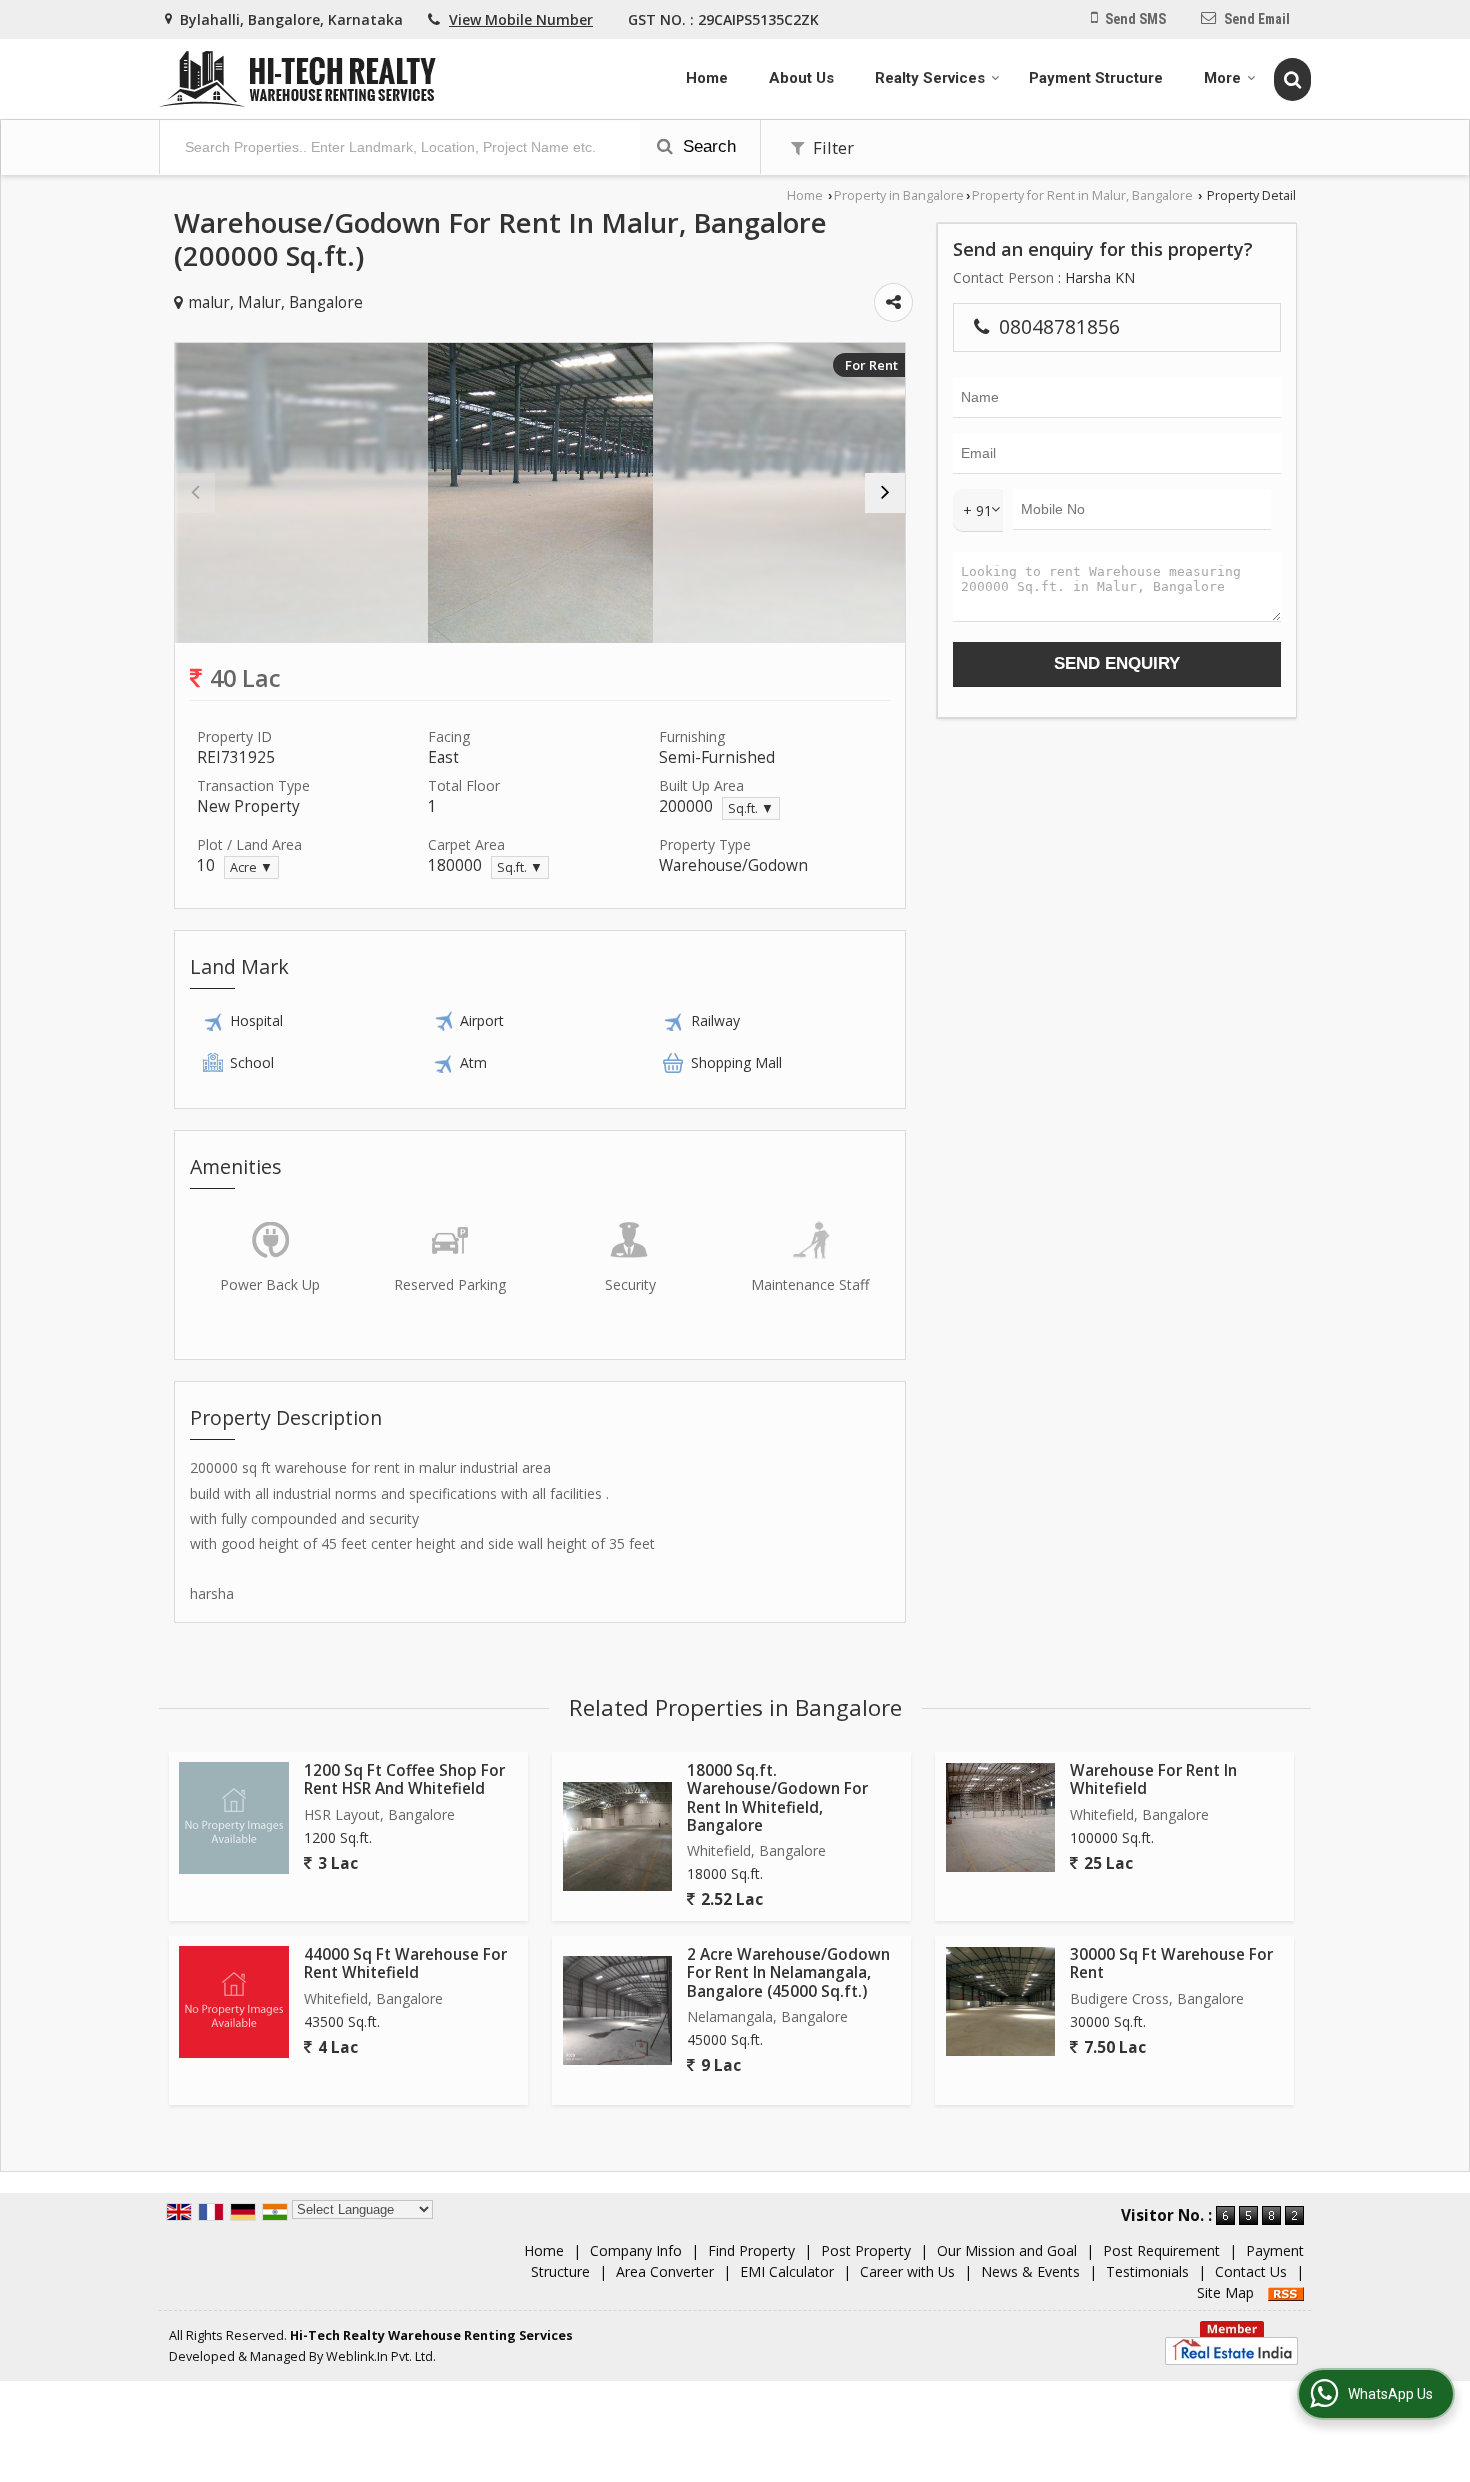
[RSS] (1286, 2292)
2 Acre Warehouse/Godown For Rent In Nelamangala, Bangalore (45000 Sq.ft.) (788, 1973)
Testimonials (1147, 2271)
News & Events (1030, 2271)
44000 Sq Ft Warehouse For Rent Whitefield (405, 1963)
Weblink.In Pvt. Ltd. (381, 2356)
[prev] (195, 493)
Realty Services (930, 78)
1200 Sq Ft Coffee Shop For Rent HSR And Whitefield (404, 1779)
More (1222, 78)
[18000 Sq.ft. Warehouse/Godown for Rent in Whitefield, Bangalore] (617, 1836)
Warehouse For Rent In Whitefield (1153, 1779)
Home (707, 78)
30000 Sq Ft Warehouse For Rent (1171, 1963)
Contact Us (1251, 2271)
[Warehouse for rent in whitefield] (1000, 1817)
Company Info (636, 2250)
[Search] (1292, 79)
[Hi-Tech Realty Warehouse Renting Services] (297, 79)
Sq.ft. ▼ (751, 808)
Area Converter (665, 2271)
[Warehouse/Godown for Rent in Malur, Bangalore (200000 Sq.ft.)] (540, 493)
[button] (521, 19)
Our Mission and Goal (1007, 2250)
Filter (831, 147)
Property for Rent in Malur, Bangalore (1082, 195)
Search (707, 146)
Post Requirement (1161, 2250)
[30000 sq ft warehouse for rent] (1000, 2001)
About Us (801, 78)
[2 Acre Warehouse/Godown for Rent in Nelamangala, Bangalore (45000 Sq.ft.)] (617, 2010)
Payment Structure (1096, 78)
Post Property (866, 2250)
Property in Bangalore (899, 195)
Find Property (751, 2250)
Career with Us (907, 2271)
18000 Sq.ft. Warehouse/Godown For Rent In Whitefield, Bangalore (777, 1798)
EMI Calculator (787, 2271)
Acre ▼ (251, 867)
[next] (885, 493)
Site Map (1225, 2292)
